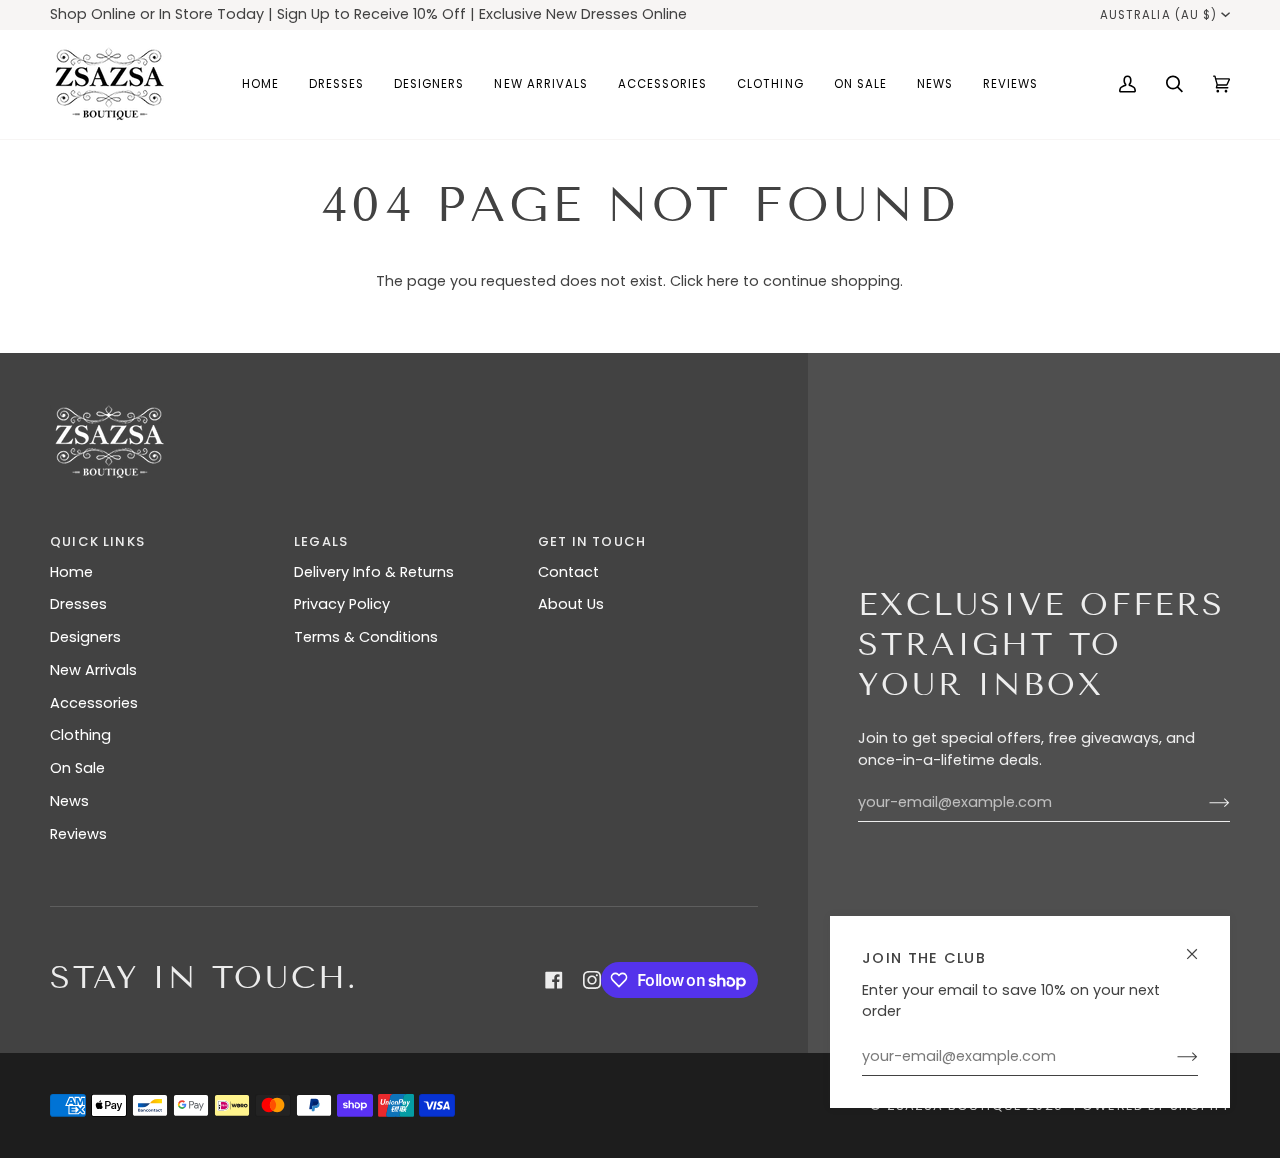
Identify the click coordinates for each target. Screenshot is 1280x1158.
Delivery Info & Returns (374, 572)
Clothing (80, 735)
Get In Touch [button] (592, 541)
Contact (568, 572)
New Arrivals (93, 670)
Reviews (78, 834)
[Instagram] (592, 980)
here (723, 281)
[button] (336, 84)
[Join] (1171, 1057)
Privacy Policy (342, 604)
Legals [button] (321, 541)
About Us (571, 604)
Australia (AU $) (1158, 15)
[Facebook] (554, 980)
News (69, 801)
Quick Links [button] (97, 541)
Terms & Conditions (366, 637)
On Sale (77, 768)
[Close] (1200, 945)
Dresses (78, 604)
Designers (85, 637)
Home (71, 572)
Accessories (94, 703)
